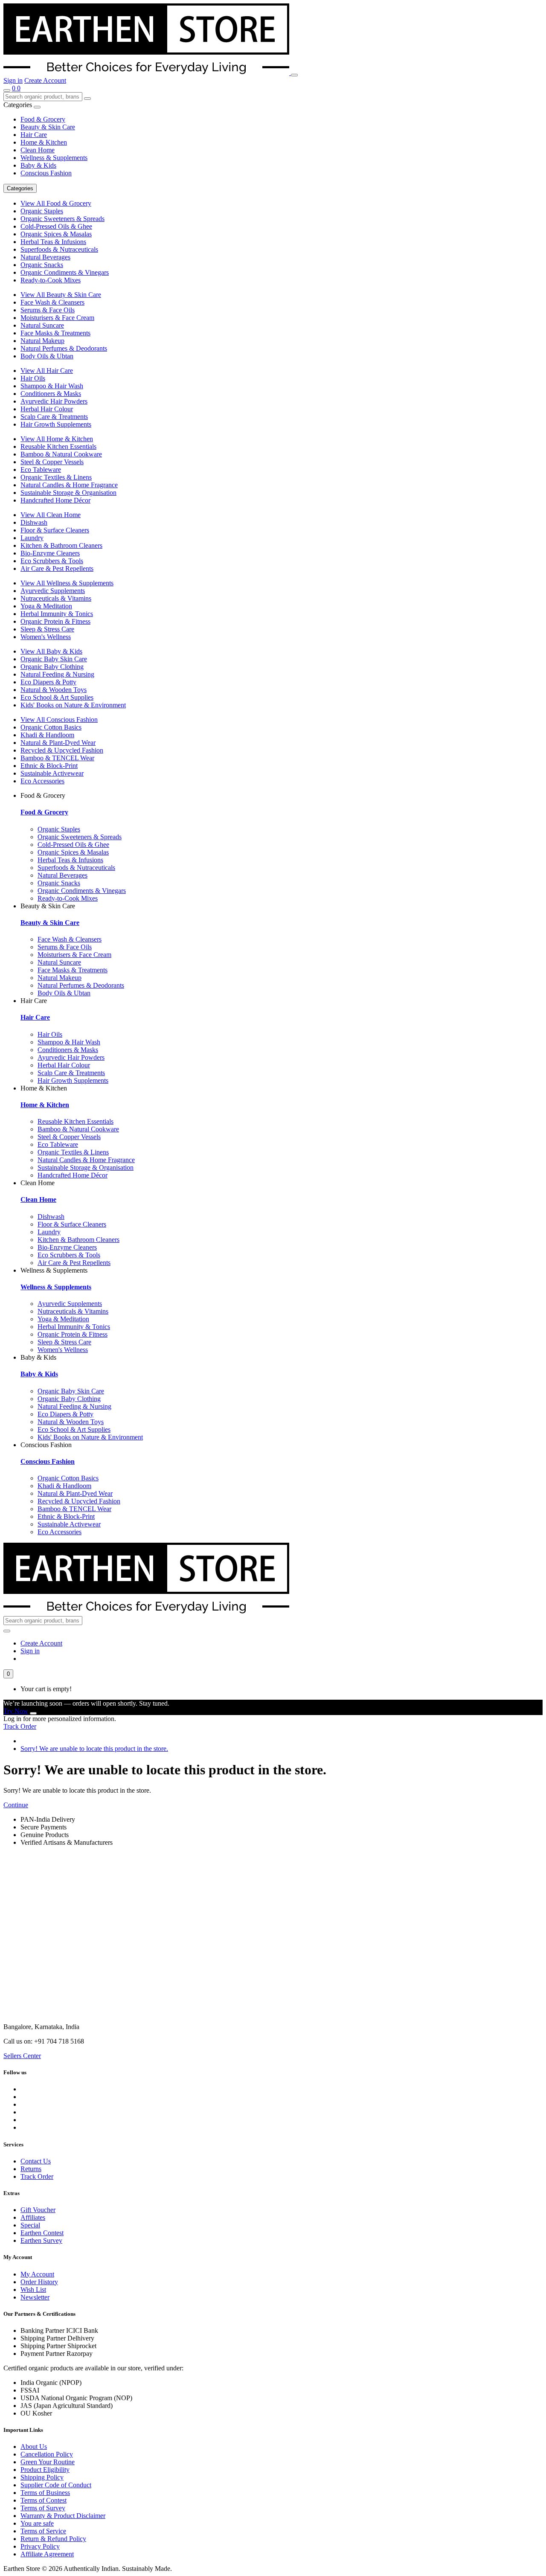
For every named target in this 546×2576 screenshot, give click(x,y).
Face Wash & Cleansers (52, 302)
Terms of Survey (43, 2508)
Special (30, 2225)
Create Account (45, 80)
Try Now (16, 1711)
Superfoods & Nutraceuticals (59, 249)
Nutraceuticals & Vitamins (56, 598)
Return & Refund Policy (53, 2539)
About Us (34, 2447)
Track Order (20, 1726)
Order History (39, 2282)
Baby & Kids (38, 165)
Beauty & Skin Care (48, 127)
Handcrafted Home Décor (55, 500)
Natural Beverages (45, 257)
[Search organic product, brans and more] (7, 90)
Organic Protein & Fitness (55, 621)
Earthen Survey (41, 2240)
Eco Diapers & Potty (48, 682)
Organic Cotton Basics (51, 727)
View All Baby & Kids (51, 651)
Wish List (33, 2290)
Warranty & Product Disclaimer (63, 2516)
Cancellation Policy (47, 2454)
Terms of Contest (44, 2500)
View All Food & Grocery (56, 203)
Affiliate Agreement (47, 2554)
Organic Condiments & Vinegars (65, 272)
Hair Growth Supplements (56, 424)
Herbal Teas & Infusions (53, 242)
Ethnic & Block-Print (49, 766)
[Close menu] (37, 107)
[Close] (33, 1713)
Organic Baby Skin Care (54, 659)
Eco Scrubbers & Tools (52, 561)
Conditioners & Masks (51, 394)
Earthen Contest (42, 2233)
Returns (31, 2169)
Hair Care (34, 135)
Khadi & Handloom (47, 735)
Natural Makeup (42, 341)
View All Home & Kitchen (57, 439)
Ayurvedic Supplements (53, 591)
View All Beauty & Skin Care (61, 295)
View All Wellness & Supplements (67, 583)
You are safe (37, 2523)
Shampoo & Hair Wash (52, 386)
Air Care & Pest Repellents (57, 568)
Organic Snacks (42, 265)
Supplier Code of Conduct (56, 2485)
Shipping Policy (42, 2477)
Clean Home (38, 150)
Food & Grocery (43, 119)
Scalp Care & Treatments (54, 417)
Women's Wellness (46, 637)
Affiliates (33, 2217)
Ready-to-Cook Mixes (51, 280)
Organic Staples (42, 211)
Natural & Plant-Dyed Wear (58, 743)
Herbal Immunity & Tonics (57, 614)
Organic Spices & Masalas (56, 234)
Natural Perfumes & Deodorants (64, 348)
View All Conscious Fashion (59, 720)
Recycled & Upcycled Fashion (62, 750)
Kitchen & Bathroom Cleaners (61, 545)
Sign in (13, 80)
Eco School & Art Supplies (57, 697)
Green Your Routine (48, 2462)
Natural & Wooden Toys (54, 690)
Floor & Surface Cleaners (55, 530)
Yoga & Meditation (46, 606)
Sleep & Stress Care (47, 629)
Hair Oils (33, 378)
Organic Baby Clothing (52, 667)
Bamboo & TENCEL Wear (57, 758)
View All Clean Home (51, 515)
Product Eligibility (45, 2470)
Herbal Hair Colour (47, 409)
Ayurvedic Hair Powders (54, 401)
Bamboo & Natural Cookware (61, 454)
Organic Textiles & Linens (56, 477)
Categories (20, 188)
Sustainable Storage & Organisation (68, 493)
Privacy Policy (40, 2546)
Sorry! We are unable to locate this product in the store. (94, 1749)
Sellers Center (22, 2056)
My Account (37, 2274)
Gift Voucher (38, 2210)
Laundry (32, 538)
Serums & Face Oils (48, 310)
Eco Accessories (42, 781)
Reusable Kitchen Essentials (58, 446)
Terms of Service (43, 2531)
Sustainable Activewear (52, 773)
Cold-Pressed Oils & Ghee (56, 226)
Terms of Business (45, 2493)
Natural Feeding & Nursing (57, 674)
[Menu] (294, 75)
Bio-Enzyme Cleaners (50, 553)
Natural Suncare (42, 325)
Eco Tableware (41, 470)
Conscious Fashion (46, 173)
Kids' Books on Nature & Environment (73, 705)
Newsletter (35, 2297)
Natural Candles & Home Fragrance (69, 485)
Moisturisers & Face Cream (57, 318)
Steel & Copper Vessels (52, 462)
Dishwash (34, 522)
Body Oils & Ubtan (47, 356)
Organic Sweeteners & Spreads (62, 219)
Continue (16, 1805)
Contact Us (36, 2161)
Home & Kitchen (44, 142)
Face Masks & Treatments (55, 333)
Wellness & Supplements (54, 158)
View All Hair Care (47, 371)
